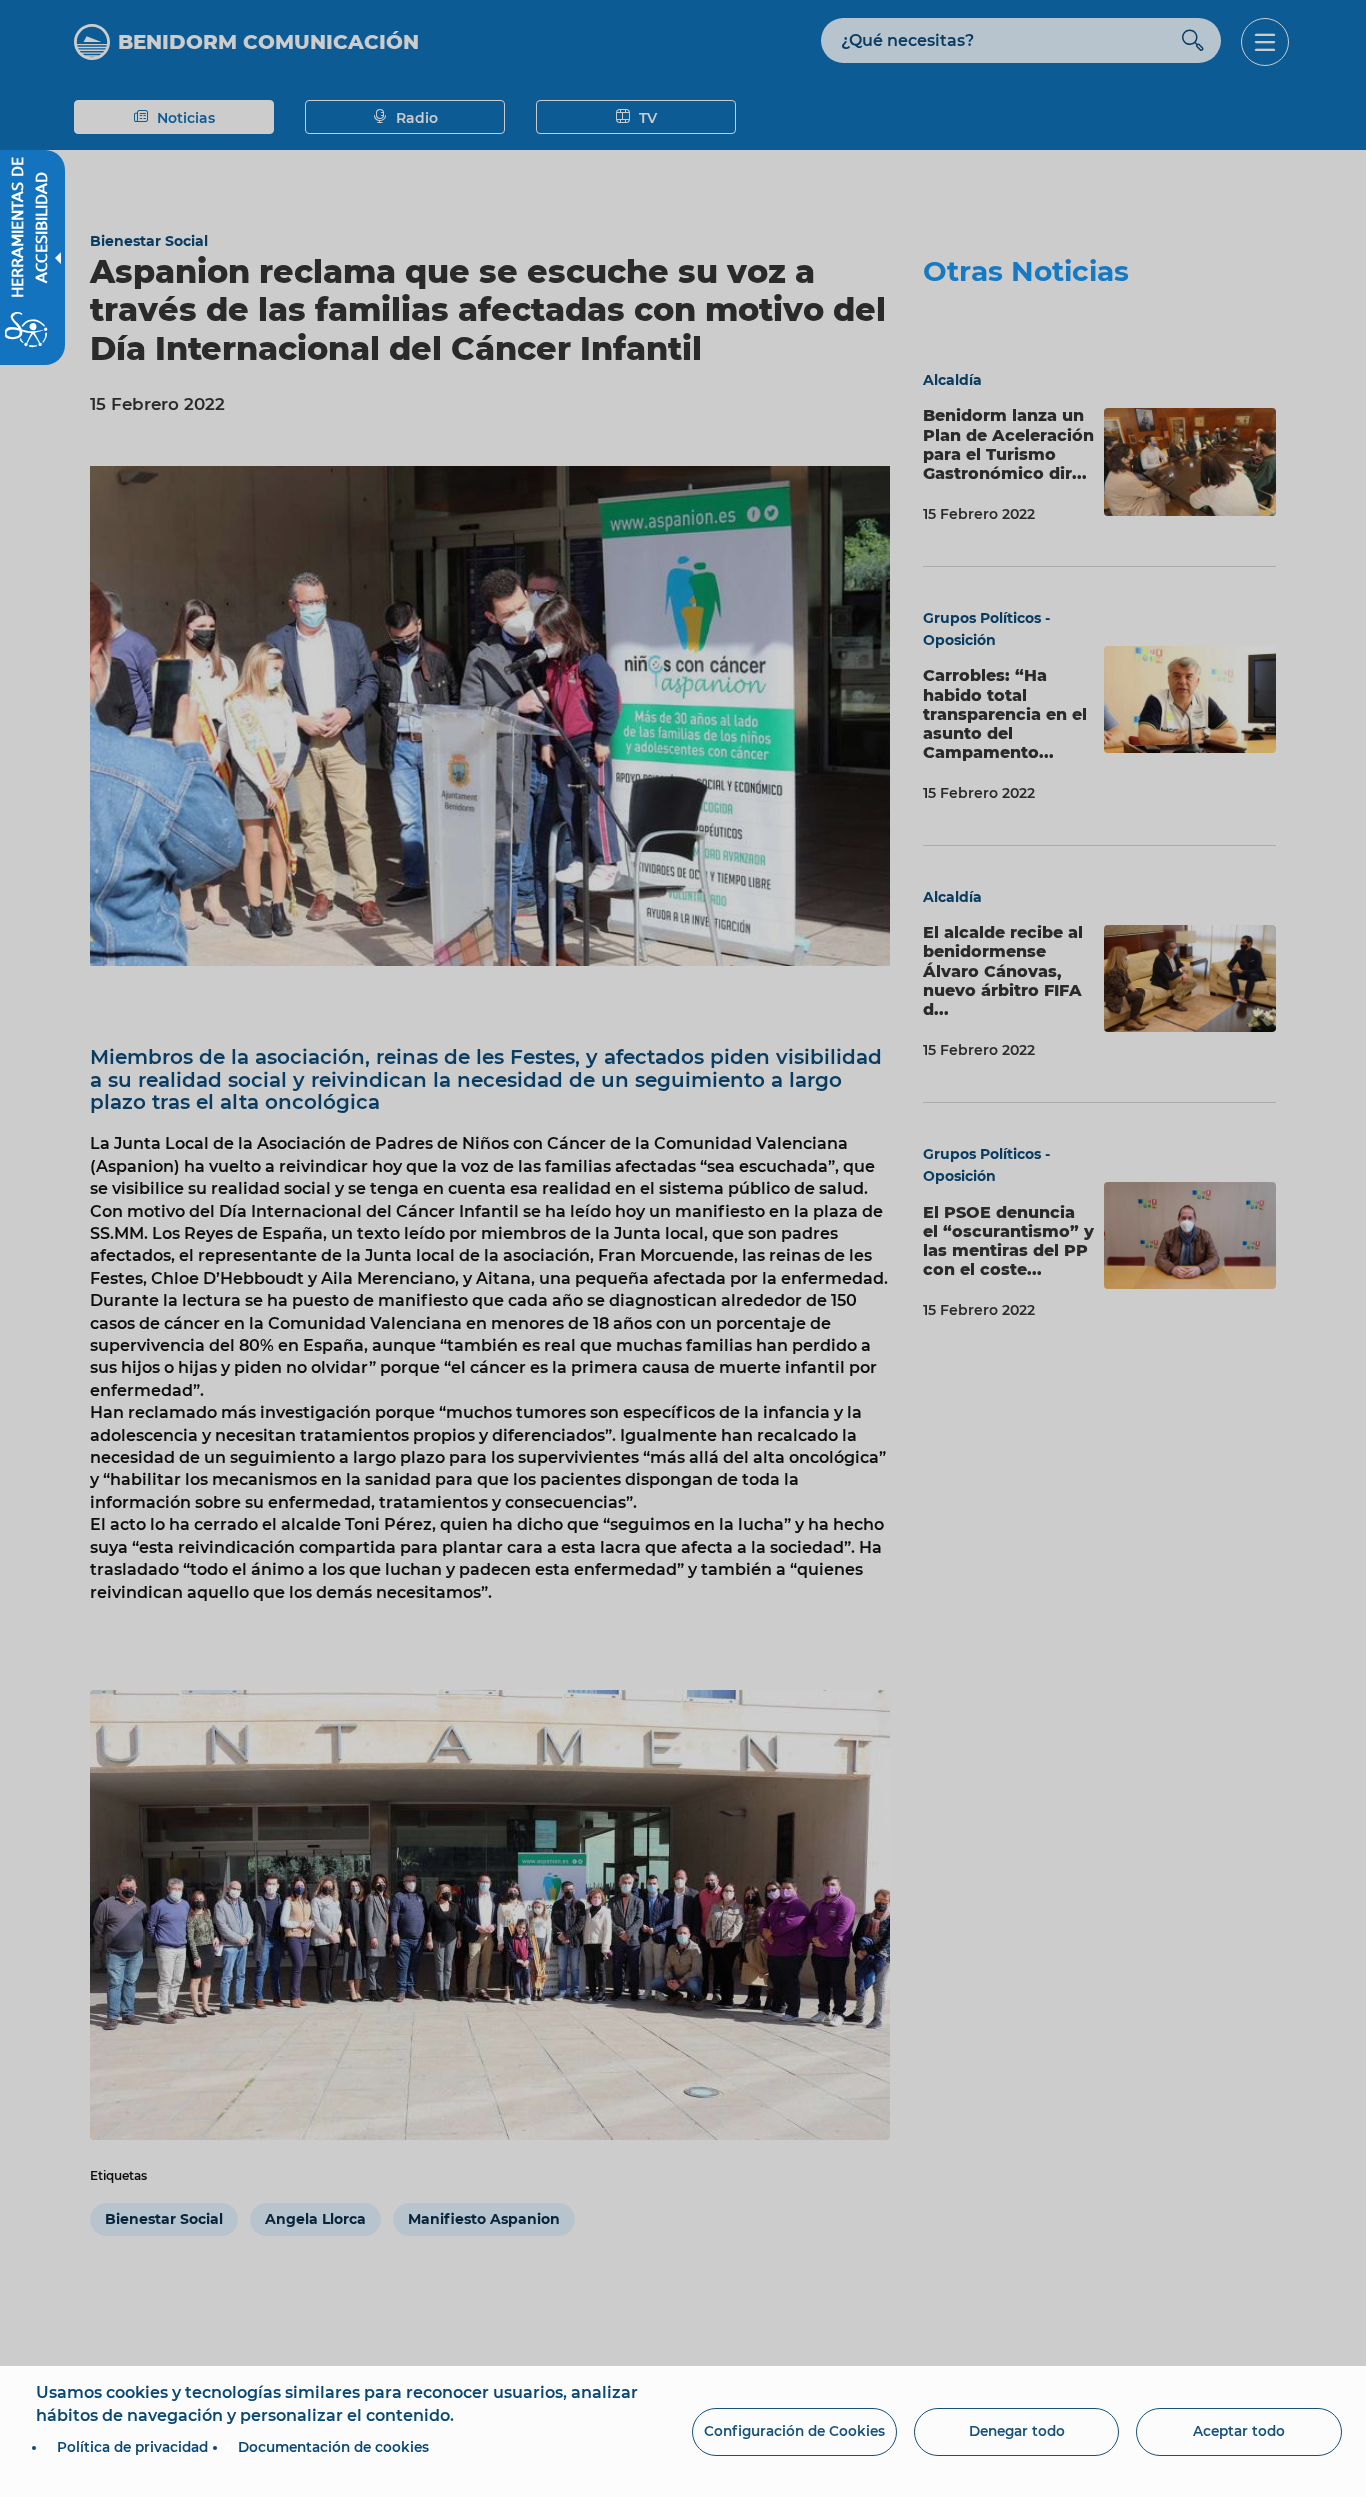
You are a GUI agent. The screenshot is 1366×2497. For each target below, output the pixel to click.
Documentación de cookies (333, 2447)
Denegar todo (1017, 2431)
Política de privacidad (132, 2447)
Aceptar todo (1239, 2431)
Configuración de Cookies (794, 2431)
